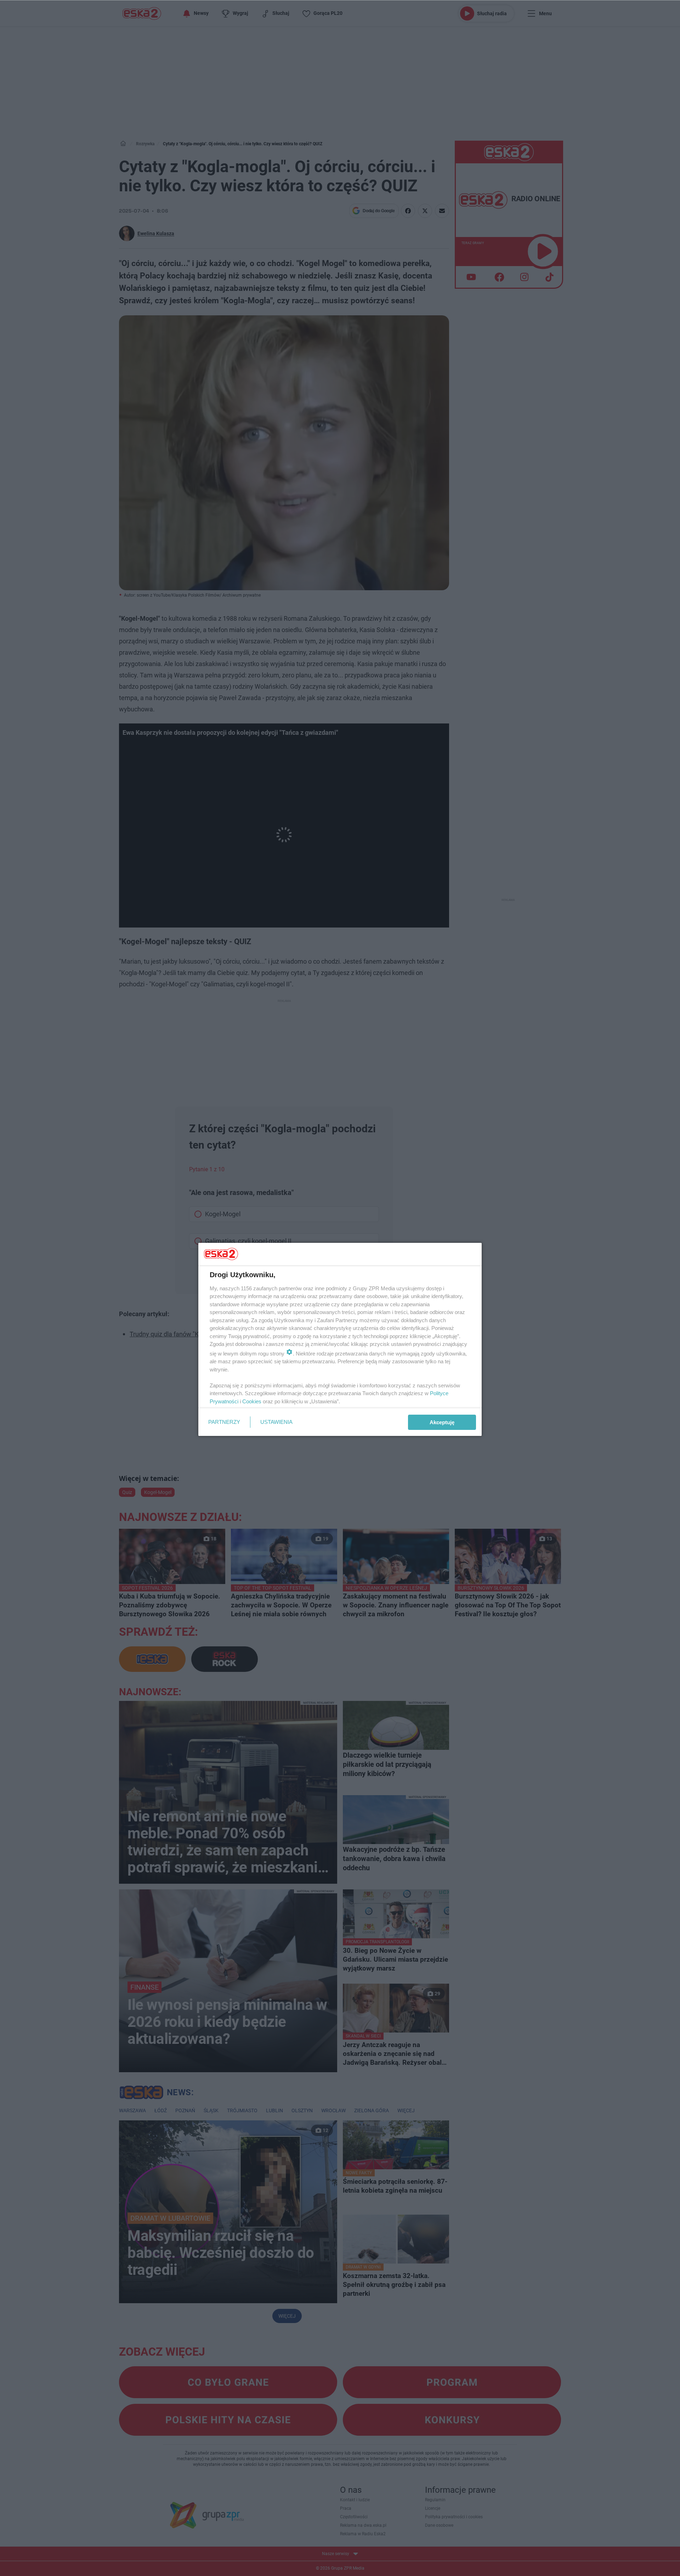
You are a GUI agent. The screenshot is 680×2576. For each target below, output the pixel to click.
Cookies (252, 1401)
